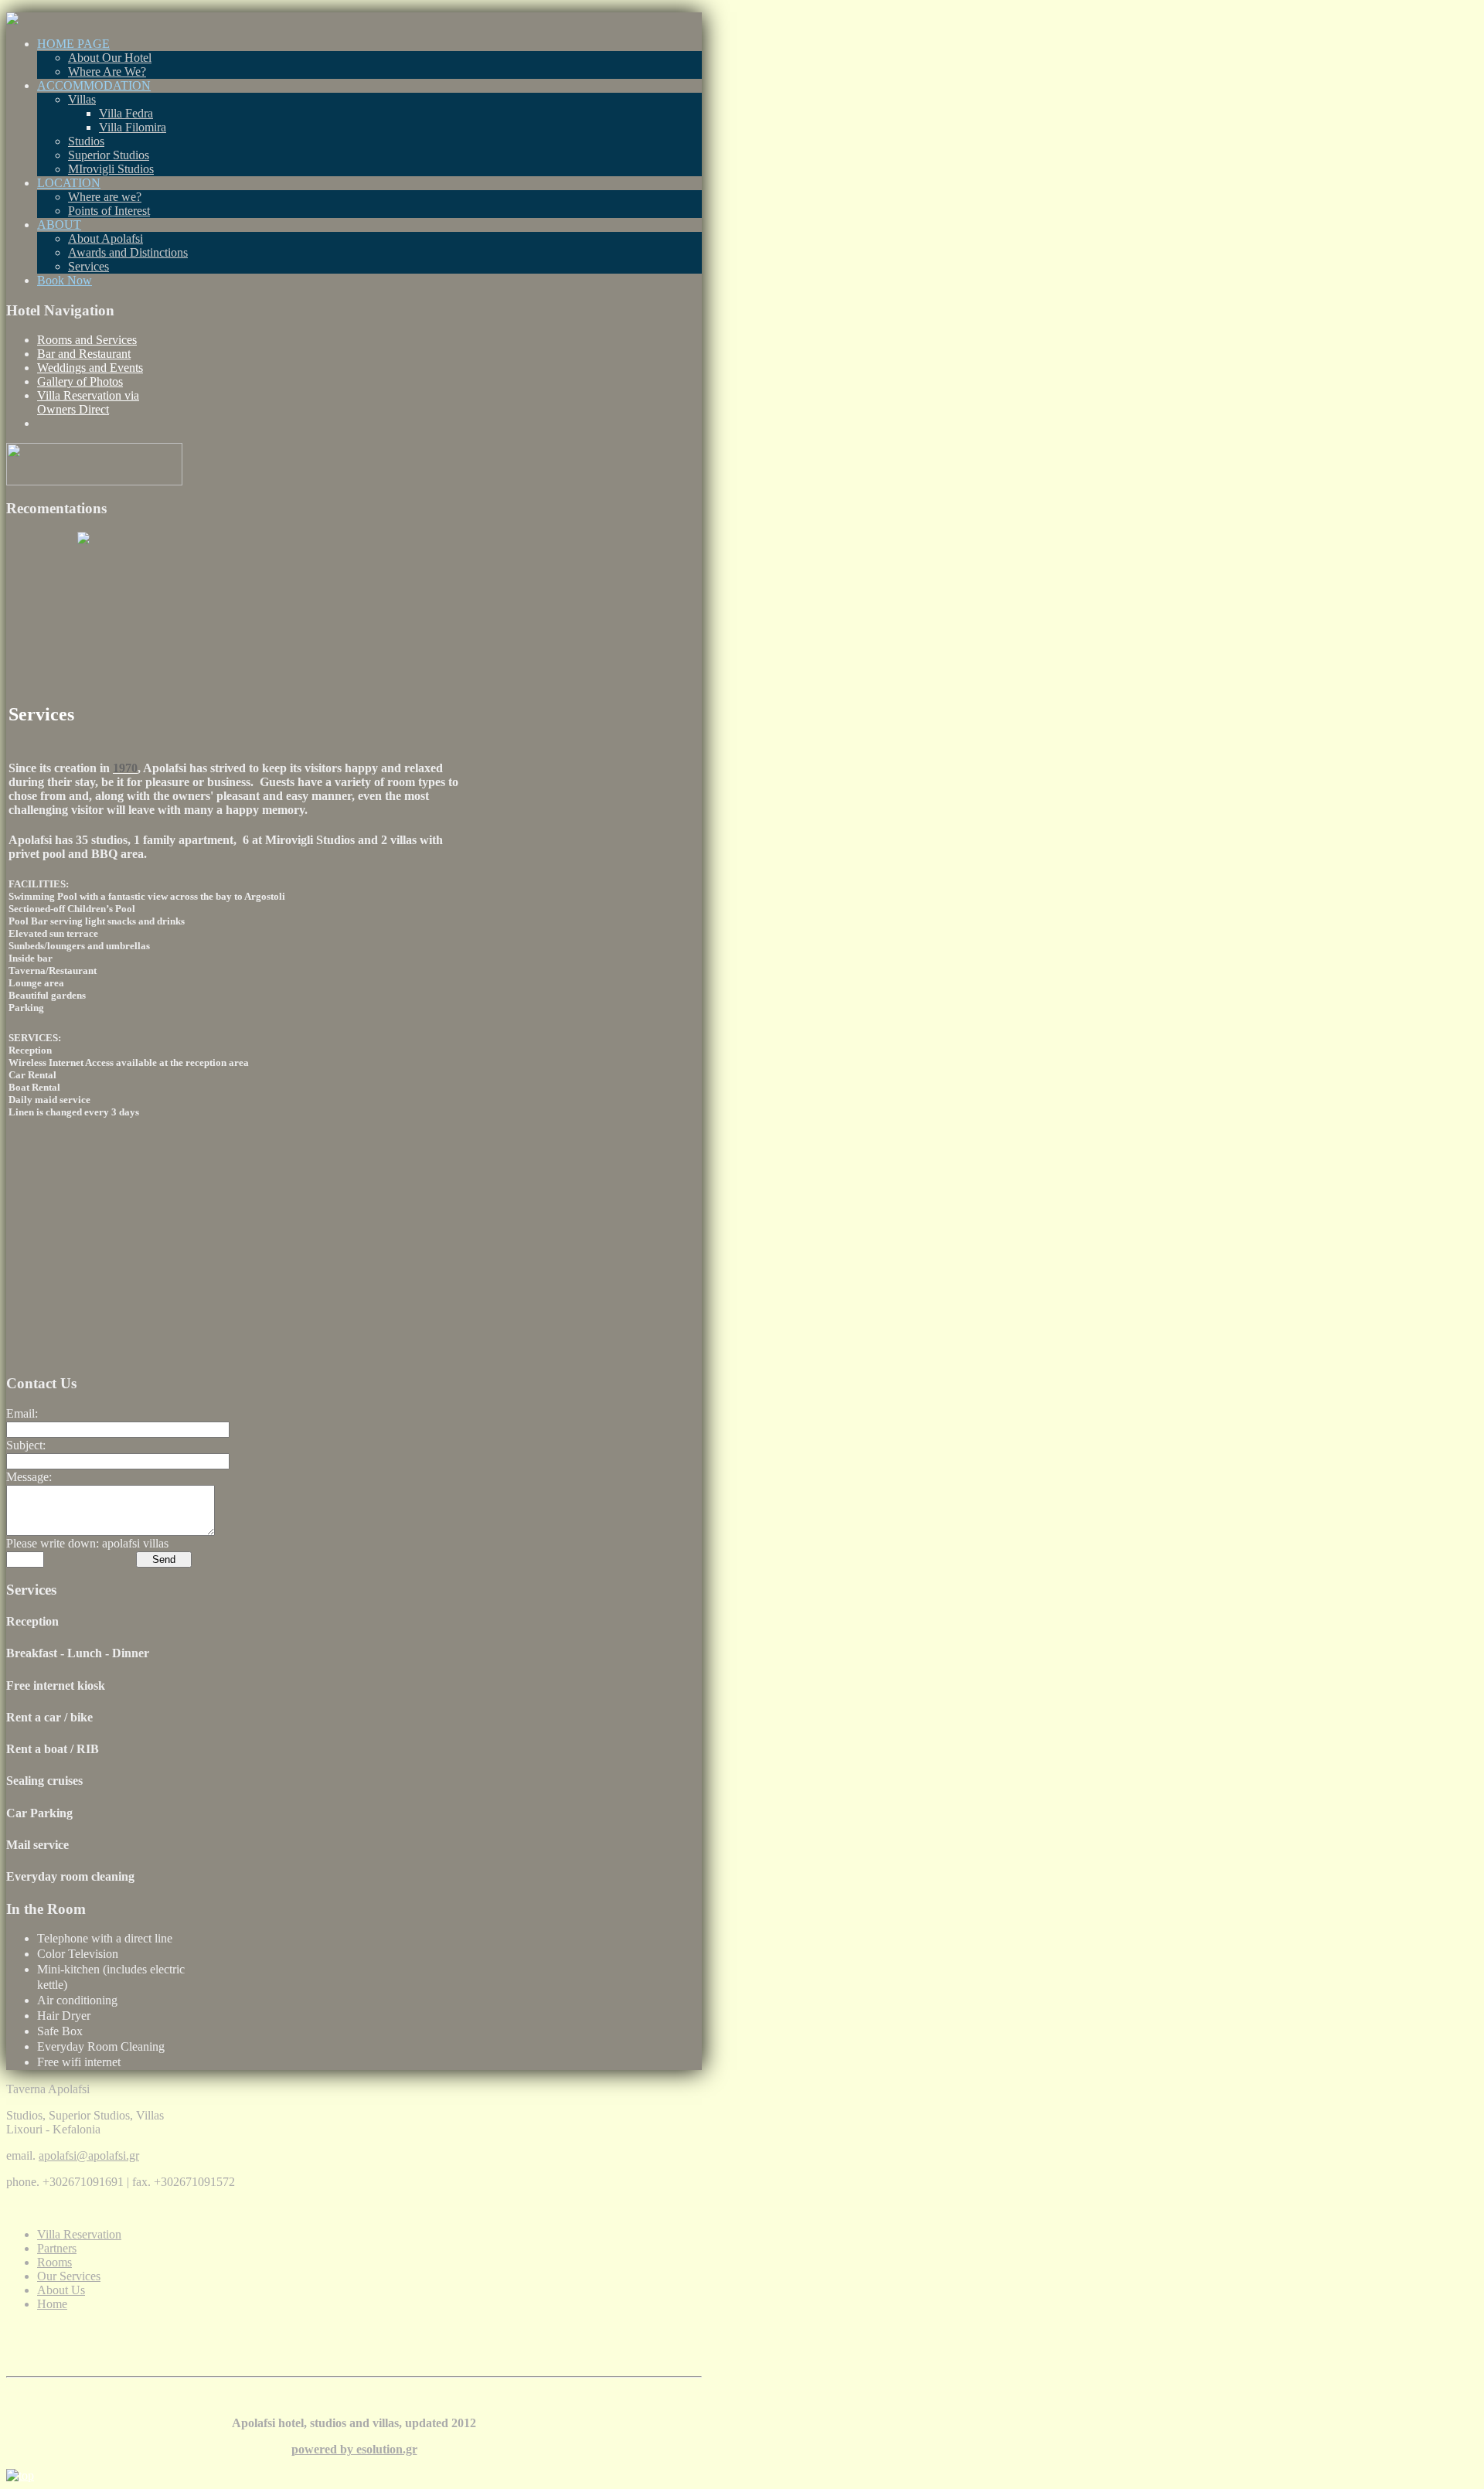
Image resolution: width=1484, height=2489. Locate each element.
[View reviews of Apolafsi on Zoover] (83, 540)
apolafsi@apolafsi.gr (89, 2155)
